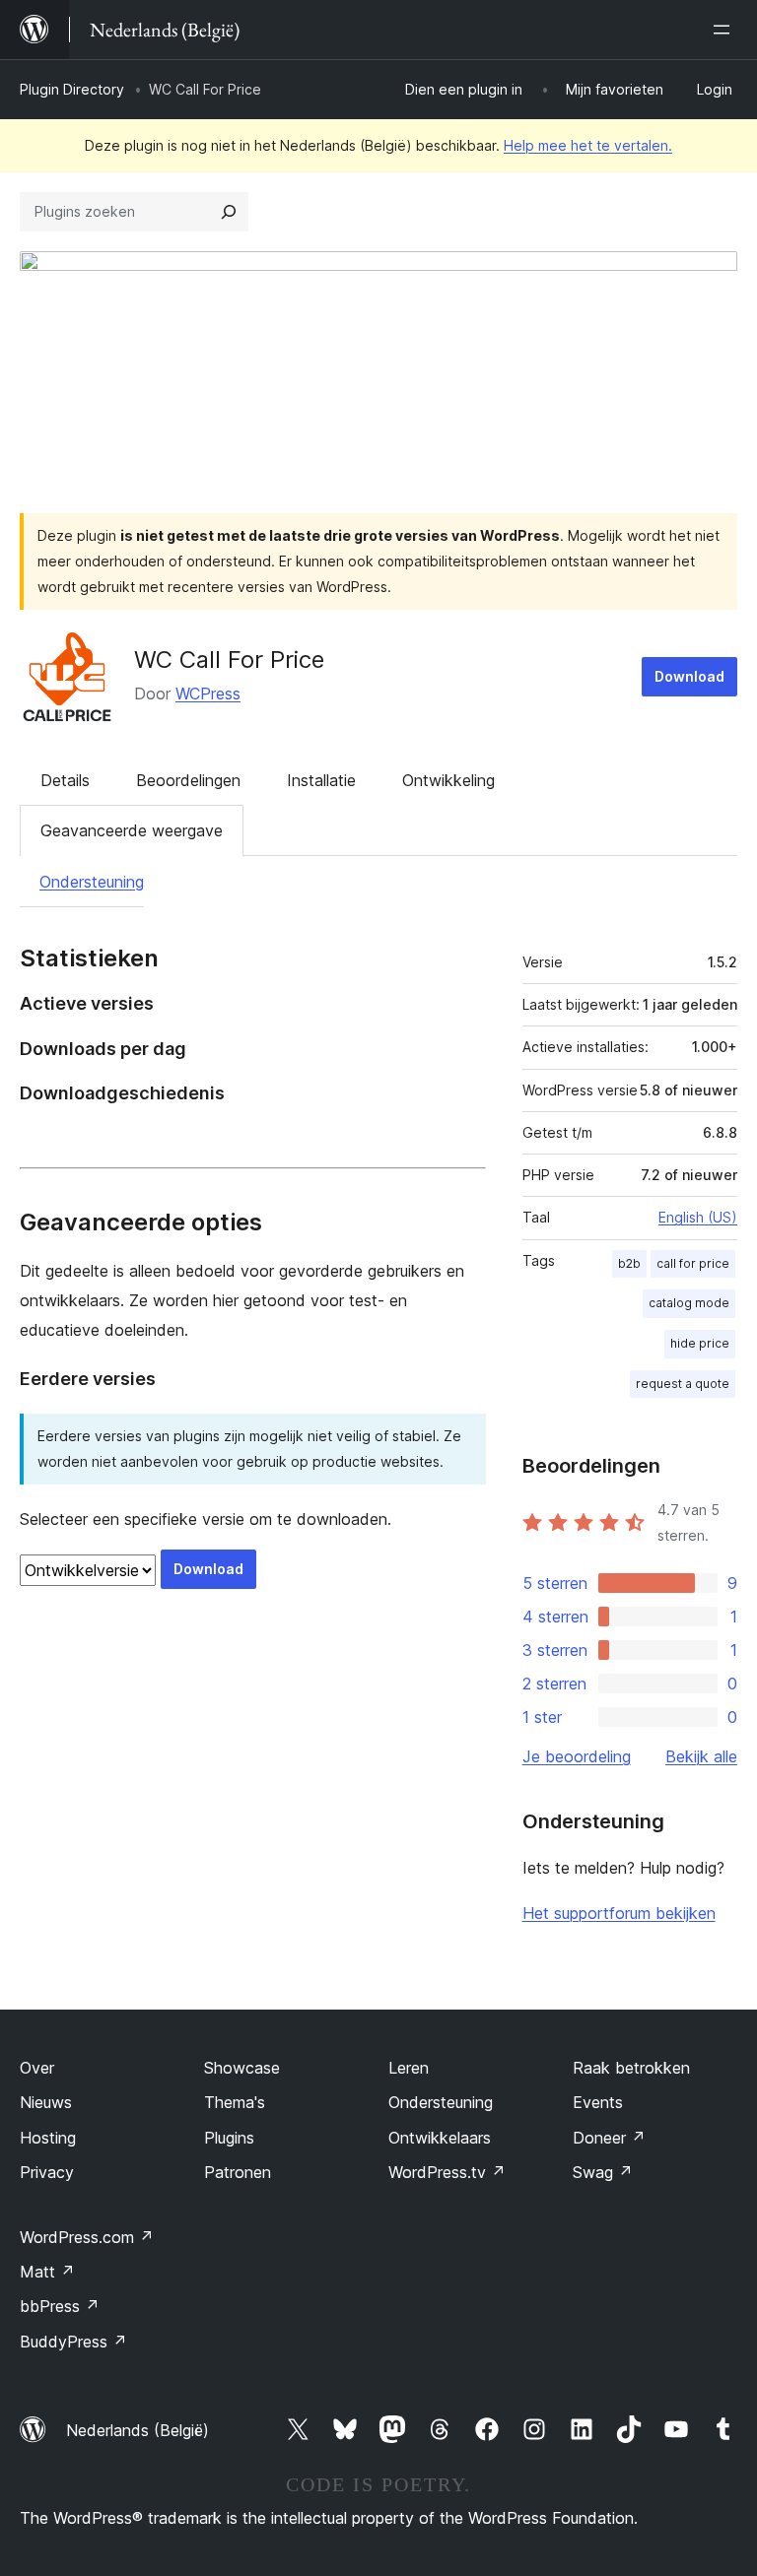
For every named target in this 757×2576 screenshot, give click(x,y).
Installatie (321, 780)
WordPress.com (87, 2237)
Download (689, 676)
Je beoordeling (577, 1756)
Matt (47, 2272)
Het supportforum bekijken (619, 1913)
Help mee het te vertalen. (588, 145)
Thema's (235, 2102)
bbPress (60, 2306)
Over (37, 2068)
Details (65, 780)
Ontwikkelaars (440, 2138)
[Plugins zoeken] (229, 212)
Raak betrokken (631, 2068)
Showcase (242, 2068)
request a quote (683, 1384)
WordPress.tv (447, 2172)
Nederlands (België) (138, 2430)
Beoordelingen (188, 780)
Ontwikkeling (448, 780)
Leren (409, 2068)
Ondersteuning (92, 882)
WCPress (208, 694)
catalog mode (689, 1303)
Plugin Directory (72, 89)
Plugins (229, 2138)
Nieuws (46, 2102)
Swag (603, 2172)
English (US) (698, 1217)
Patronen (238, 2172)
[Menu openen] (725, 30)
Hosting (48, 2138)
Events (598, 2102)
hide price (700, 1343)
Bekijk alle (701, 1756)
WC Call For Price (229, 660)
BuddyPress (73, 2342)
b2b (629, 1263)
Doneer (609, 2138)
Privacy (47, 2172)
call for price (693, 1263)
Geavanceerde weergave (132, 830)
